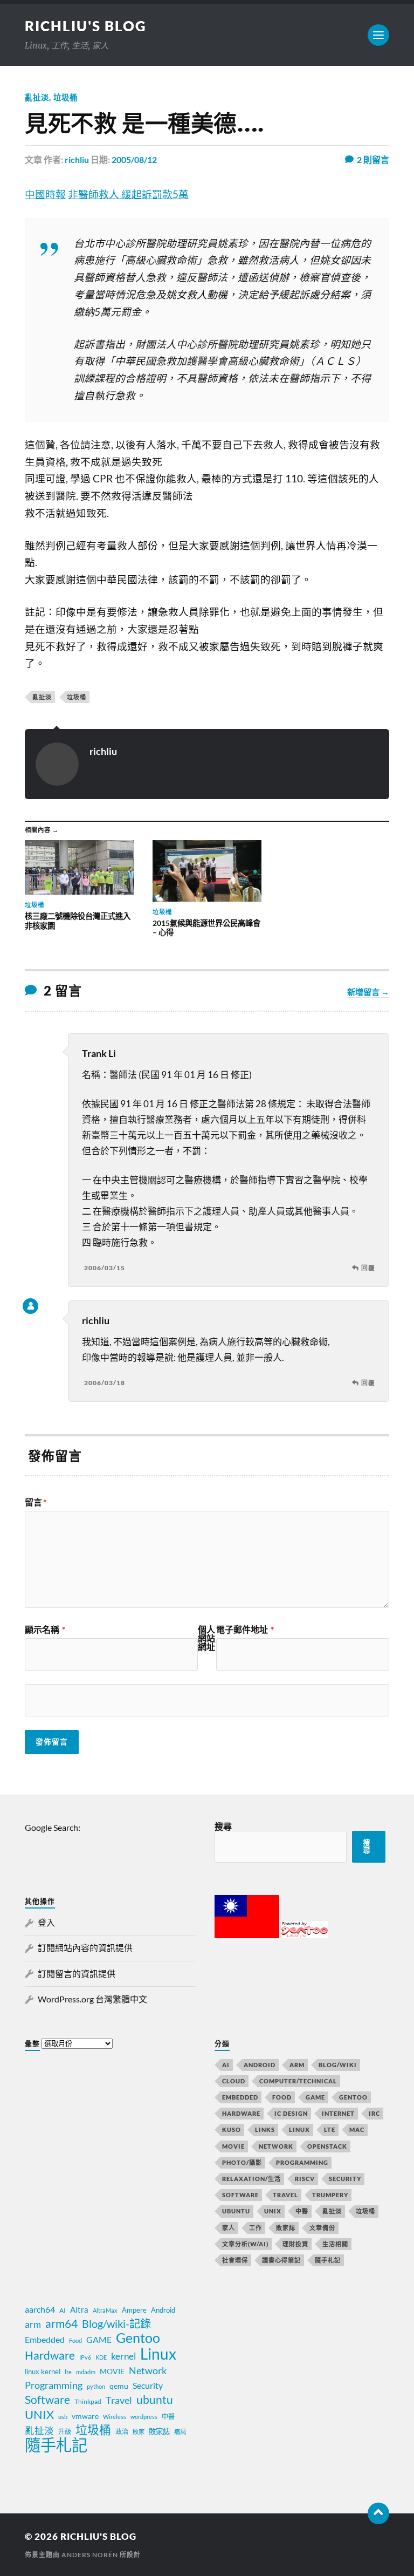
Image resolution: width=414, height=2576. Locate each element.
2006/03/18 (105, 1383)
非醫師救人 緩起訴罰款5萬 (128, 194)
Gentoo (353, 2097)
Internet (338, 2113)
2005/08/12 (134, 159)
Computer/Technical (298, 2081)
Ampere (134, 2310)
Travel (285, 2195)
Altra (79, 2309)
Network (276, 2146)
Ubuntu (236, 2211)
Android (260, 2065)
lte (68, 2372)
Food (282, 2097)
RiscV (305, 2179)
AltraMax (105, 2310)
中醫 (302, 2211)
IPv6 (85, 2357)
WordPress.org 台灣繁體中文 (92, 1999)
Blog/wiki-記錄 (116, 2323)
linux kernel (43, 2371)
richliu (77, 159)
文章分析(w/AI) (245, 2244)
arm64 (61, 2323)
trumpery (330, 2195)
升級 (65, 2432)
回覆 (368, 1268)
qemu (119, 2386)
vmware (85, 2416)
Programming (302, 2162)
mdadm (86, 2372)
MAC (357, 2129)
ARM (297, 2065)
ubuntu (155, 2400)
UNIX (273, 2211)
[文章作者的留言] (30, 1306)
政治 (122, 2432)
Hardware (241, 2113)
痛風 (180, 2432)
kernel (123, 2356)
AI (226, 2065)
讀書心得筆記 (281, 2260)
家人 (229, 2228)
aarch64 (40, 2309)
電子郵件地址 (245, 1630)
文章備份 (322, 2228)
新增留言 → (368, 992)
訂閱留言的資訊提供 (77, 1974)
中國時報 (45, 194)
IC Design (291, 2113)
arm (33, 2325)
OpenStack (327, 2146)
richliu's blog (86, 26)
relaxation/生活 (251, 2179)
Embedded (240, 2097)
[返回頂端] (378, 2513)
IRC (374, 2113)
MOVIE (233, 2146)
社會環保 (235, 2260)
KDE (101, 2357)
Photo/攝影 (242, 2162)
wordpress (144, 2417)
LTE (330, 2129)
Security (345, 2179)
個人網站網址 (206, 1638)
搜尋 (223, 1826)
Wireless (115, 2417)
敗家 (139, 2432)
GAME (315, 2097)
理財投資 (295, 2244)
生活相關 (335, 2244)
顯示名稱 (45, 1630)
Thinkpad (88, 2401)
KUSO (232, 2129)
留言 (36, 1502)
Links (265, 2129)
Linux (299, 2129)
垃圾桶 (65, 97)
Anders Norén (90, 2555)
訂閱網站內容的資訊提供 (85, 1948)
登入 (46, 1922)
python (96, 2386)
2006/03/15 (105, 1268)
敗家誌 (286, 2228)
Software (240, 2195)
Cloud (234, 2081)
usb (63, 2417)
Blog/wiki (338, 2065)
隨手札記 (328, 2260)
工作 (256, 2228)
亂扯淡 (37, 97)
